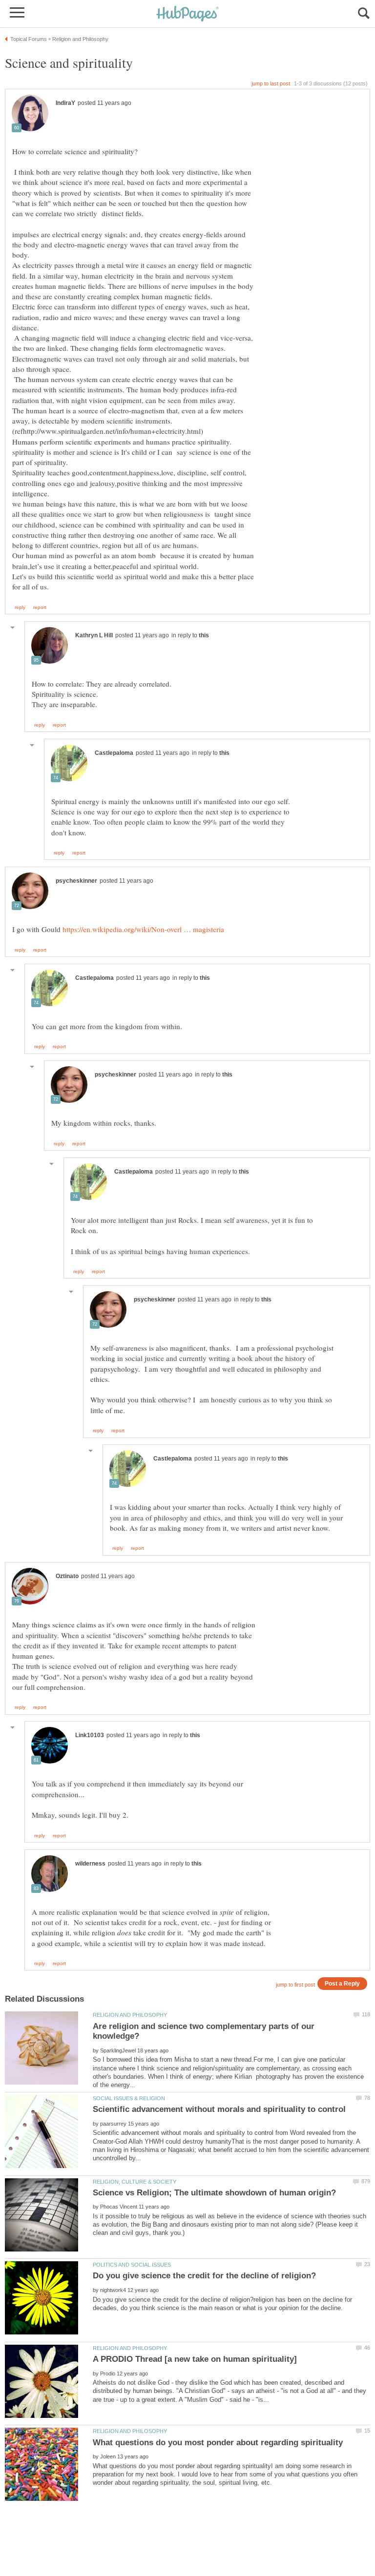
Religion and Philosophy (130, 2015)
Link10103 (90, 1735)
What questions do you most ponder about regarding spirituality (218, 2443)
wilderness (90, 1864)
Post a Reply (342, 1983)
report (40, 608)
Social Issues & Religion (129, 2098)
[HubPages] (187, 14)
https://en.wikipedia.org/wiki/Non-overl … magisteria (143, 929)
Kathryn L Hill (94, 635)
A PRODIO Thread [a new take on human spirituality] (195, 2359)
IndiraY (65, 103)
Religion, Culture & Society (135, 2182)
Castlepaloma (114, 753)
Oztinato (67, 1576)
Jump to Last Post (271, 83)
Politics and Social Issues (132, 2265)
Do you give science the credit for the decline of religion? (204, 2276)
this (204, 635)
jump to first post (295, 1985)
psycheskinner (76, 881)
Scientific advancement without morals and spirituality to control (219, 2109)
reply (20, 608)
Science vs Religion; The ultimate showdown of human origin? (214, 2193)
